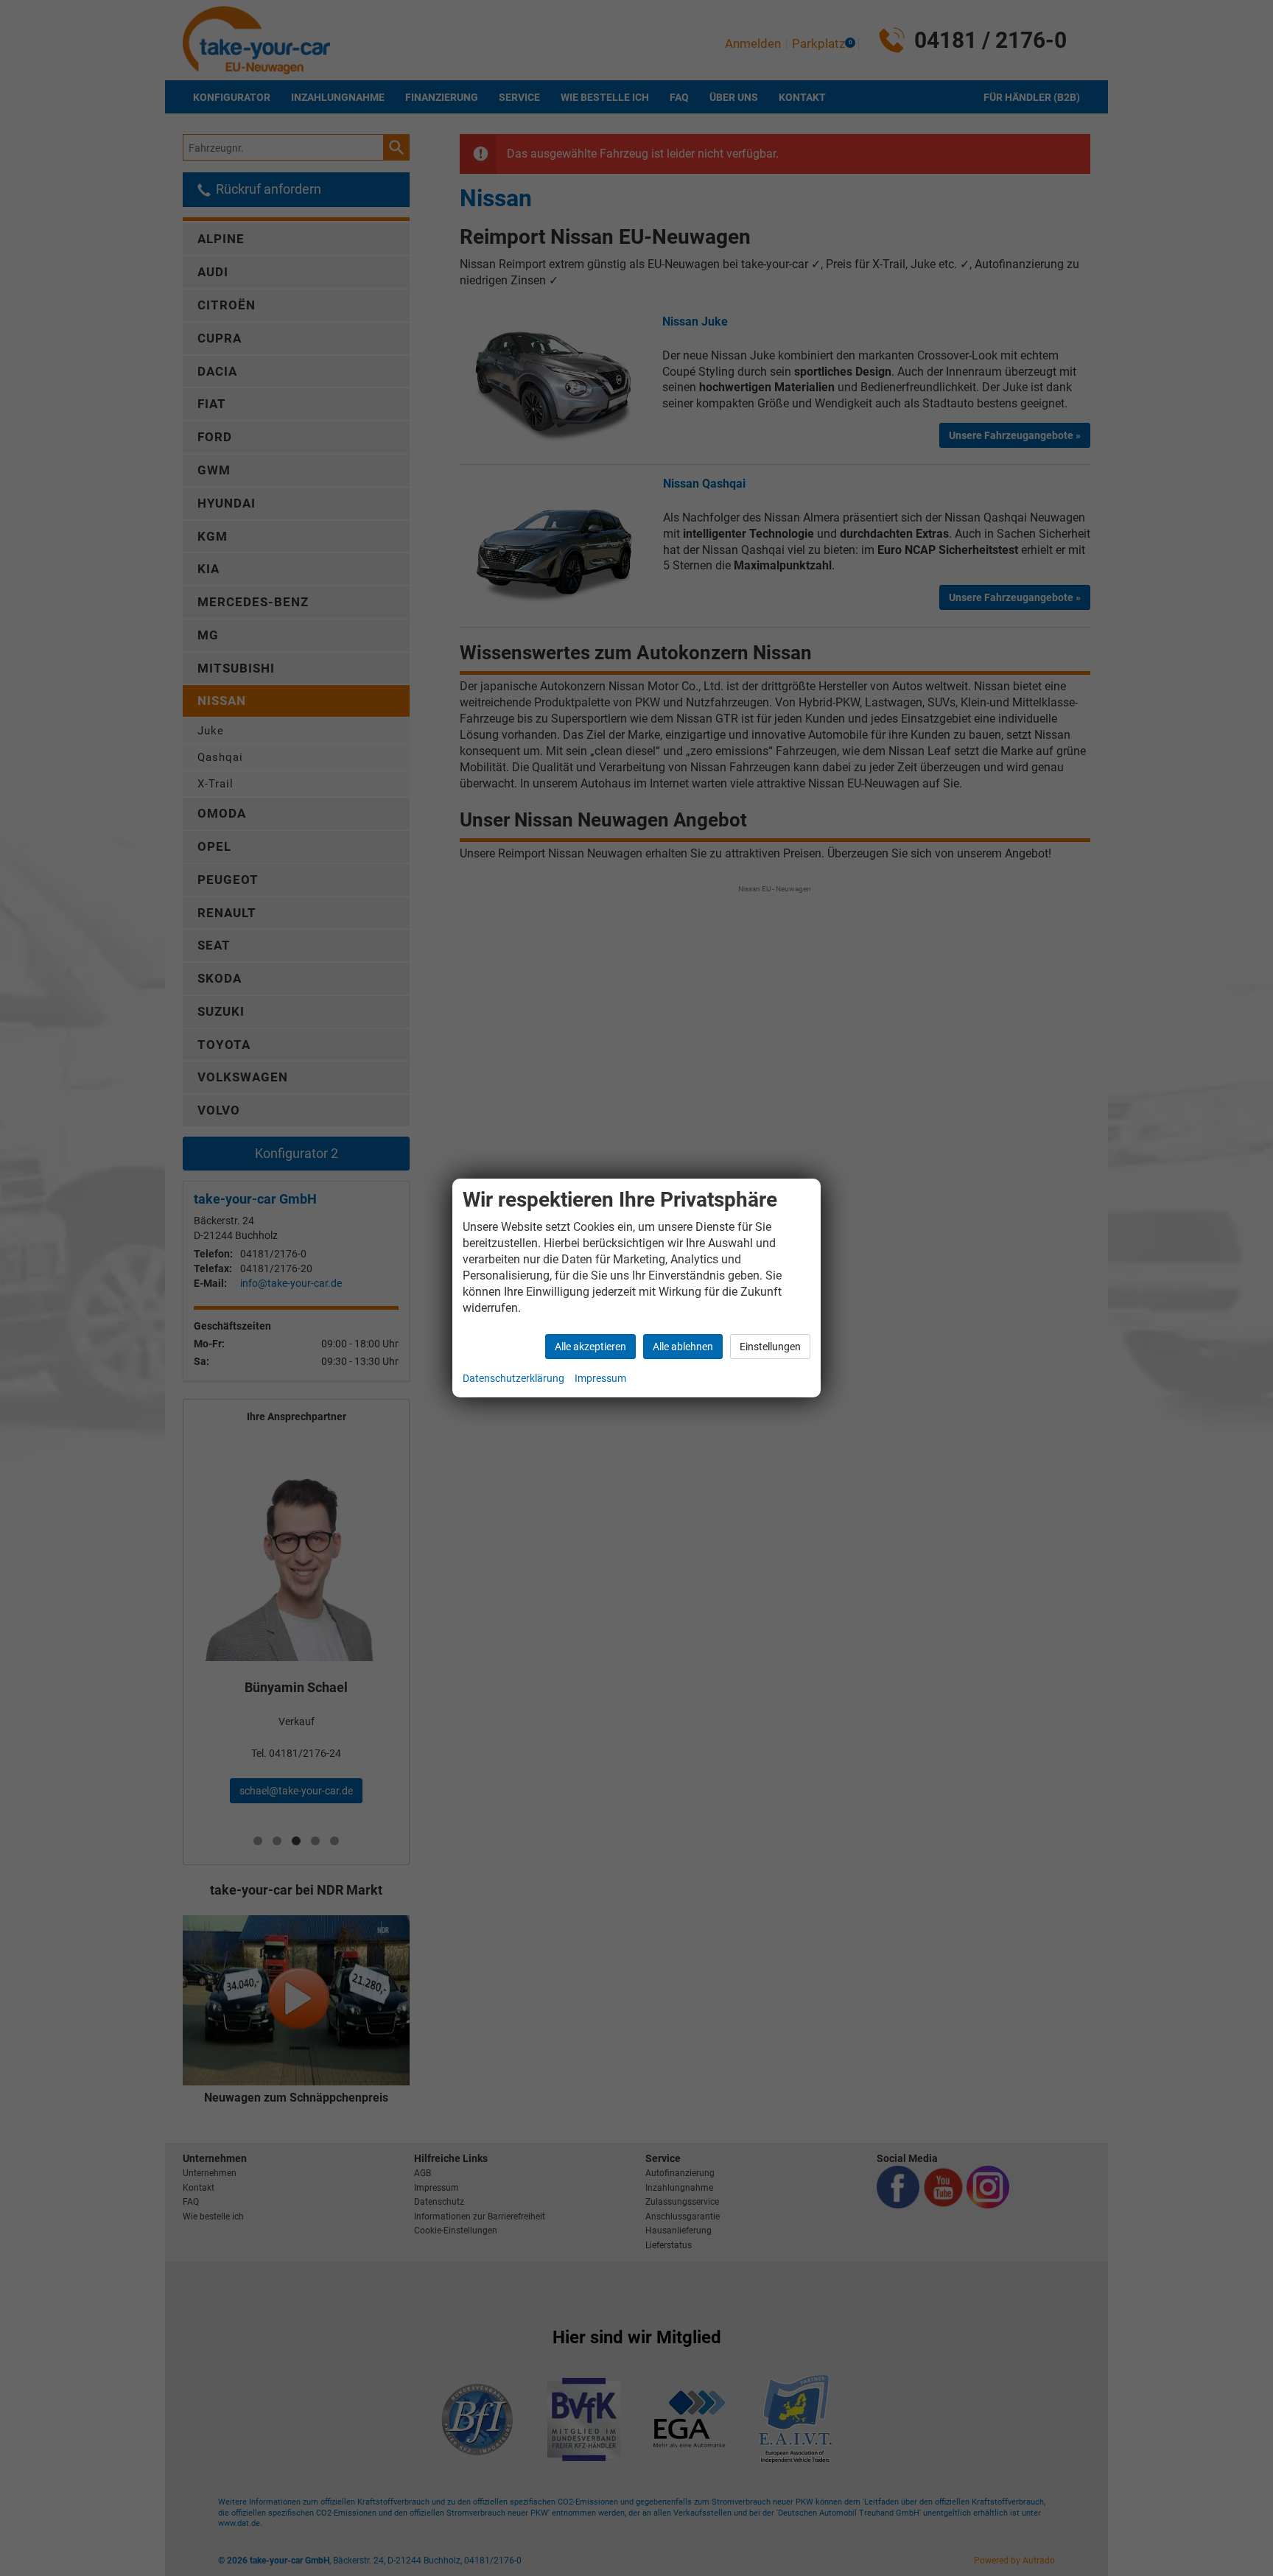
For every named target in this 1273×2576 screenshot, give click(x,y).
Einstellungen (770, 1347)
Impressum (600, 1378)
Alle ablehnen (683, 1347)
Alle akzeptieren (590, 1347)
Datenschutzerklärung (513, 1378)
